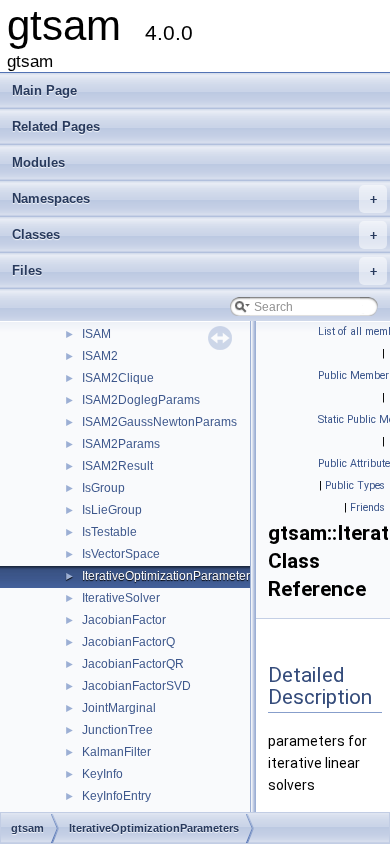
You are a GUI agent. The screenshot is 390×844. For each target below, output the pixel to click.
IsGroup (103, 488)
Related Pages (56, 126)
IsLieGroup (112, 510)
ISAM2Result (117, 466)
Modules (38, 162)
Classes (194, 234)
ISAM (96, 334)
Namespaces (194, 198)
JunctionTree (117, 730)
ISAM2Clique (118, 378)
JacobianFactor (124, 620)
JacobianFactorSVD (136, 686)
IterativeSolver (121, 598)
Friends (367, 507)
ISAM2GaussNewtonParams (159, 422)
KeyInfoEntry (116, 796)
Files (194, 270)
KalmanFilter (116, 752)
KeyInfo (102, 774)
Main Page (44, 90)
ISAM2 (100, 356)
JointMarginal (119, 708)
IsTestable (109, 532)
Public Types (355, 485)
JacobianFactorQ (128, 642)
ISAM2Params (121, 444)
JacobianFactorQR (133, 664)
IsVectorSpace (121, 554)
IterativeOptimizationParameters (169, 576)
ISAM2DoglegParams (141, 400)
